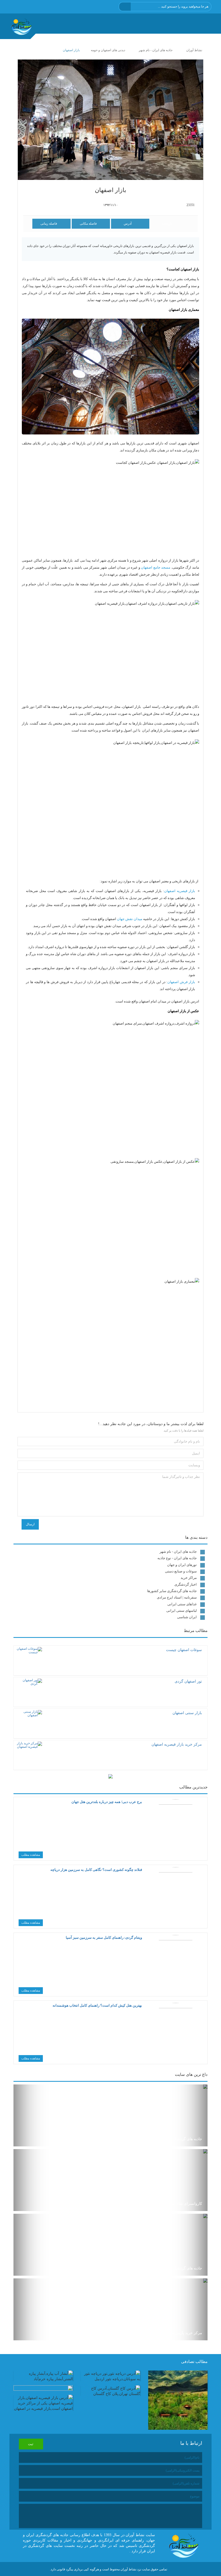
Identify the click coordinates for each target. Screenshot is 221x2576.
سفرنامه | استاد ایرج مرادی (177, 1597)
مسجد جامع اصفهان (156, 567)
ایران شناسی (187, 1617)
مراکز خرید (189, 1578)
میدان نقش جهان (130, 919)
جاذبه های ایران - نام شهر (178, 1552)
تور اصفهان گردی (188, 1681)
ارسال (30, 1524)
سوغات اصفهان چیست (184, 1650)
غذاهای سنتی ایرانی (182, 1604)
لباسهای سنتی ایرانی (182, 1611)
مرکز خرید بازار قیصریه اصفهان (177, 1744)
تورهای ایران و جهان (182, 1565)
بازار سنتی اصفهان (187, 1713)
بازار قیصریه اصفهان (180, 891)
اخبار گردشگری (186, 1584)
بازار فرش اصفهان (181, 982)
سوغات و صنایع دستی (181, 1571)
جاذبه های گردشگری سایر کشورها (172, 1591)
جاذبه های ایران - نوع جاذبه (177, 1558)
